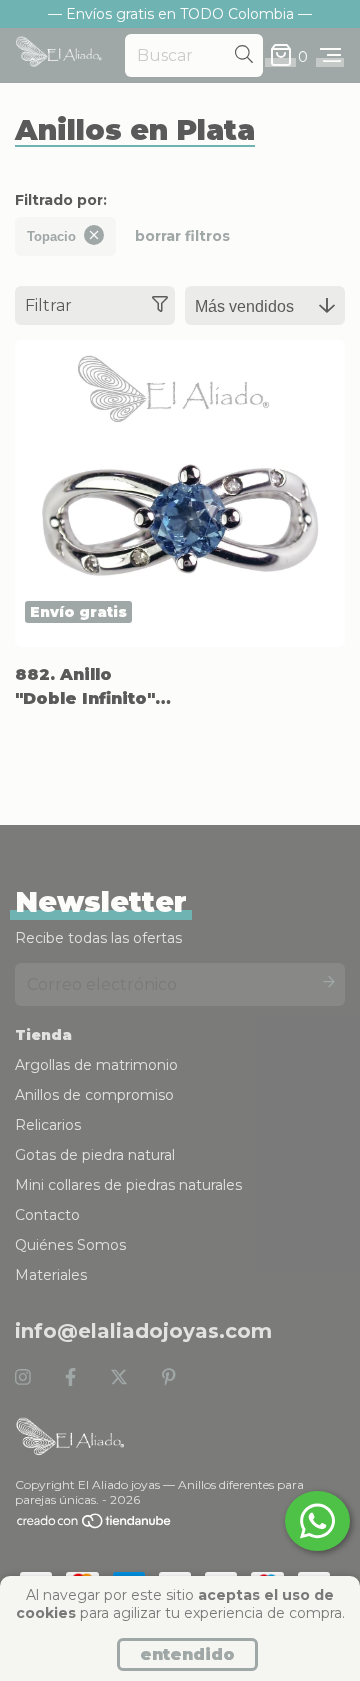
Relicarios (48, 1125)
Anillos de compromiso (94, 1095)
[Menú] (330, 56)
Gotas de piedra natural (95, 1155)
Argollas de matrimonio (96, 1065)
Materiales (51, 1275)
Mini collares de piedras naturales (128, 1185)
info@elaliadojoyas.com (143, 1331)
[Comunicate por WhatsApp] (317, 1521)
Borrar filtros (182, 236)
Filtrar (48, 305)
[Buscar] (244, 55)
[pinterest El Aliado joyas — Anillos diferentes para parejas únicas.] (169, 1378)
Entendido (187, 1654)
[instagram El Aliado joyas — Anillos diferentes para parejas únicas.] (23, 1378)
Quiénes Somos (70, 1245)
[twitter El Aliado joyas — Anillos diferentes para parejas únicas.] (119, 1378)
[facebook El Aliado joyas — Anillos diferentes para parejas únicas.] (70, 1378)
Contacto (47, 1215)
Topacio (51, 236)
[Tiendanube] (95, 1524)
